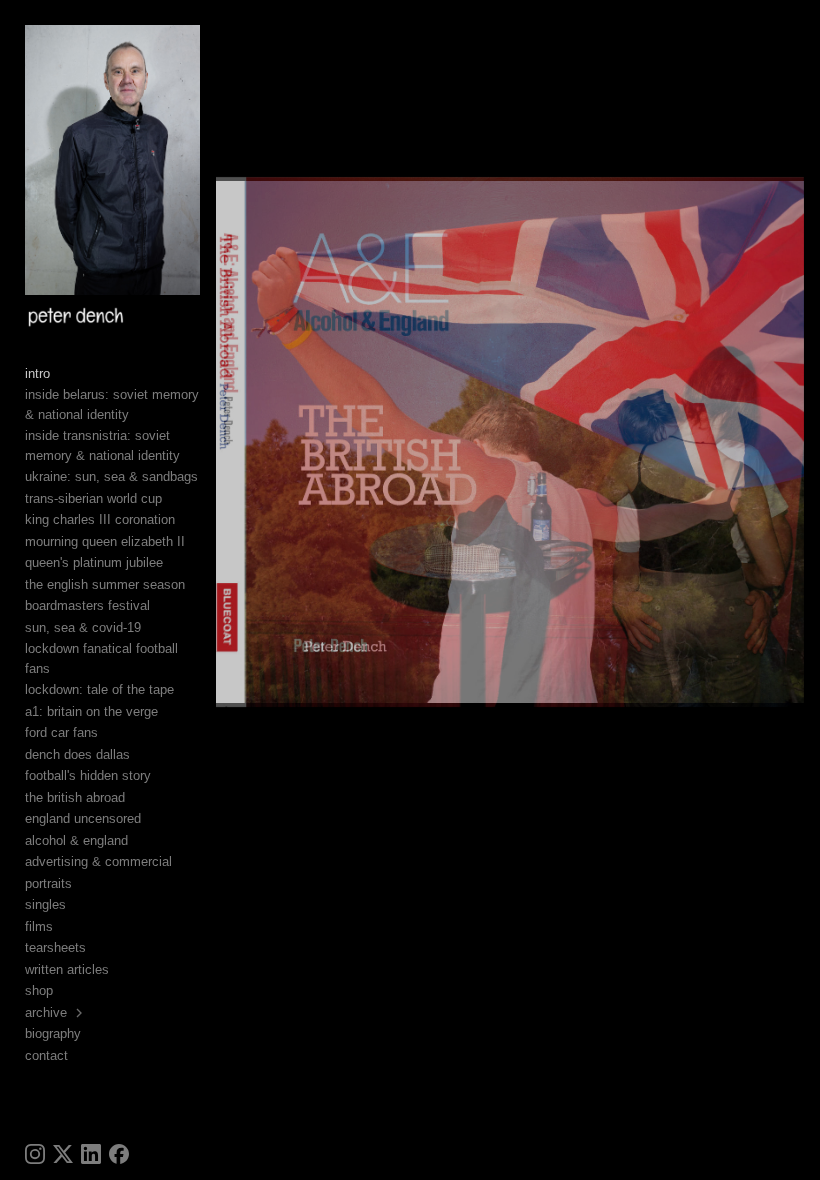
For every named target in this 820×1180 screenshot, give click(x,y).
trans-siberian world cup (93, 498)
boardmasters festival (87, 605)
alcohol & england (76, 840)
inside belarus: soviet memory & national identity (112, 404)
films (39, 926)
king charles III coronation (100, 519)
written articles (67, 969)
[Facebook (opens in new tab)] (119, 1154)
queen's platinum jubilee (94, 562)
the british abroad (75, 797)
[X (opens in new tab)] (63, 1154)
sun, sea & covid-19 (83, 627)
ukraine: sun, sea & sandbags (111, 476)
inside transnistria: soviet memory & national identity (102, 445)
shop (39, 990)
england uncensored (83, 818)
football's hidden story (88, 775)
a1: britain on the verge (91, 711)
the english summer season (105, 584)
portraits (48, 883)
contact (46, 1055)
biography (53, 1033)
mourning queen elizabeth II (105, 541)
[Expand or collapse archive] (80, 1013)
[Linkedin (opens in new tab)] (91, 1154)
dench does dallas (77, 754)
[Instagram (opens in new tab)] (35, 1154)
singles (45, 904)
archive (46, 1012)
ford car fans (61, 732)
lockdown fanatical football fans (101, 658)
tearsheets (55, 947)
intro (37, 373)
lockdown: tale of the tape (99, 689)
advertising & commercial (98, 861)
